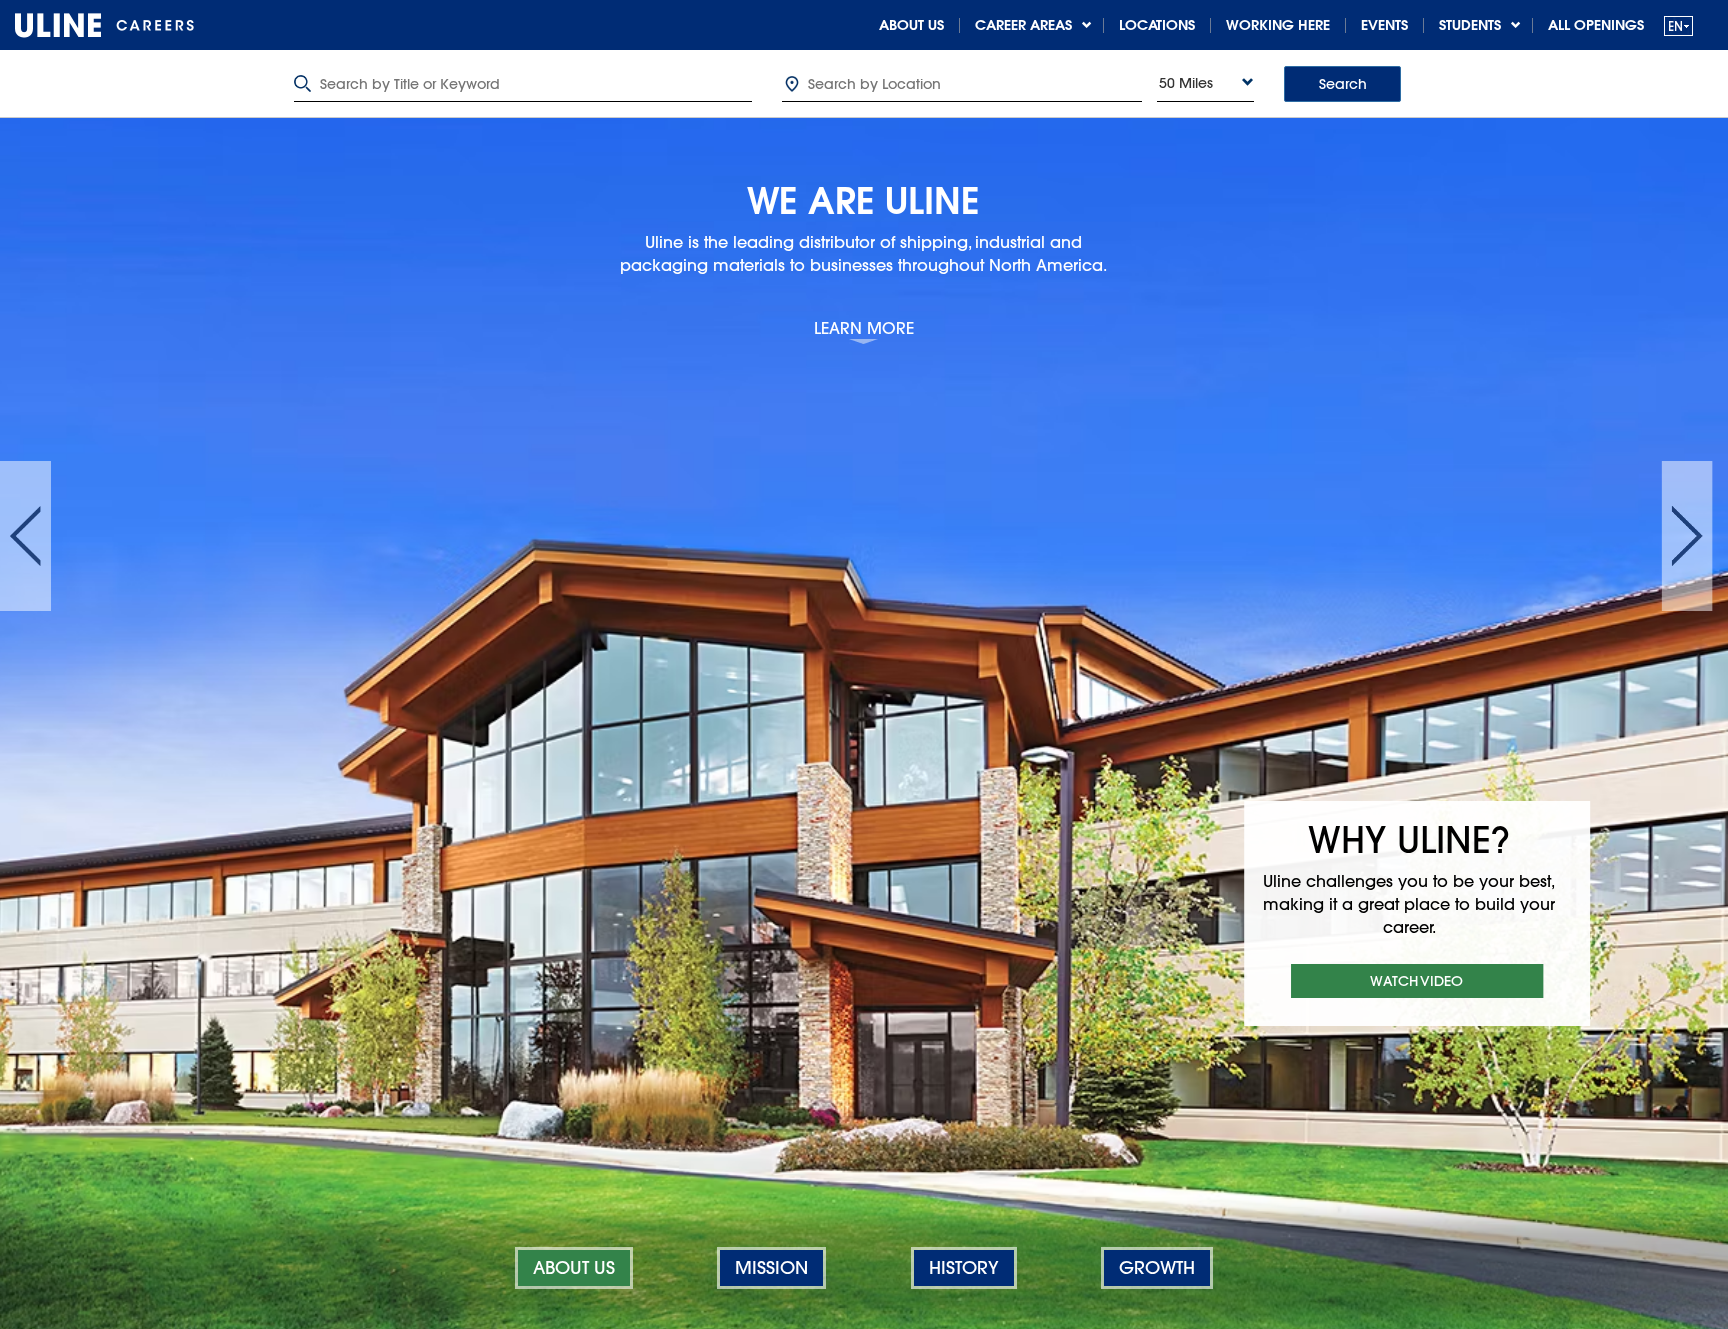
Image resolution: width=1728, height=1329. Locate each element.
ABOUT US (911, 25)
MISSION (771, 1267)
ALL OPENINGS (1596, 25)
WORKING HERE (1278, 25)
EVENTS (1384, 25)
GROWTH (1157, 1267)
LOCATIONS (1157, 25)
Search (1343, 84)
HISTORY (964, 1267)
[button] (1678, 25)
